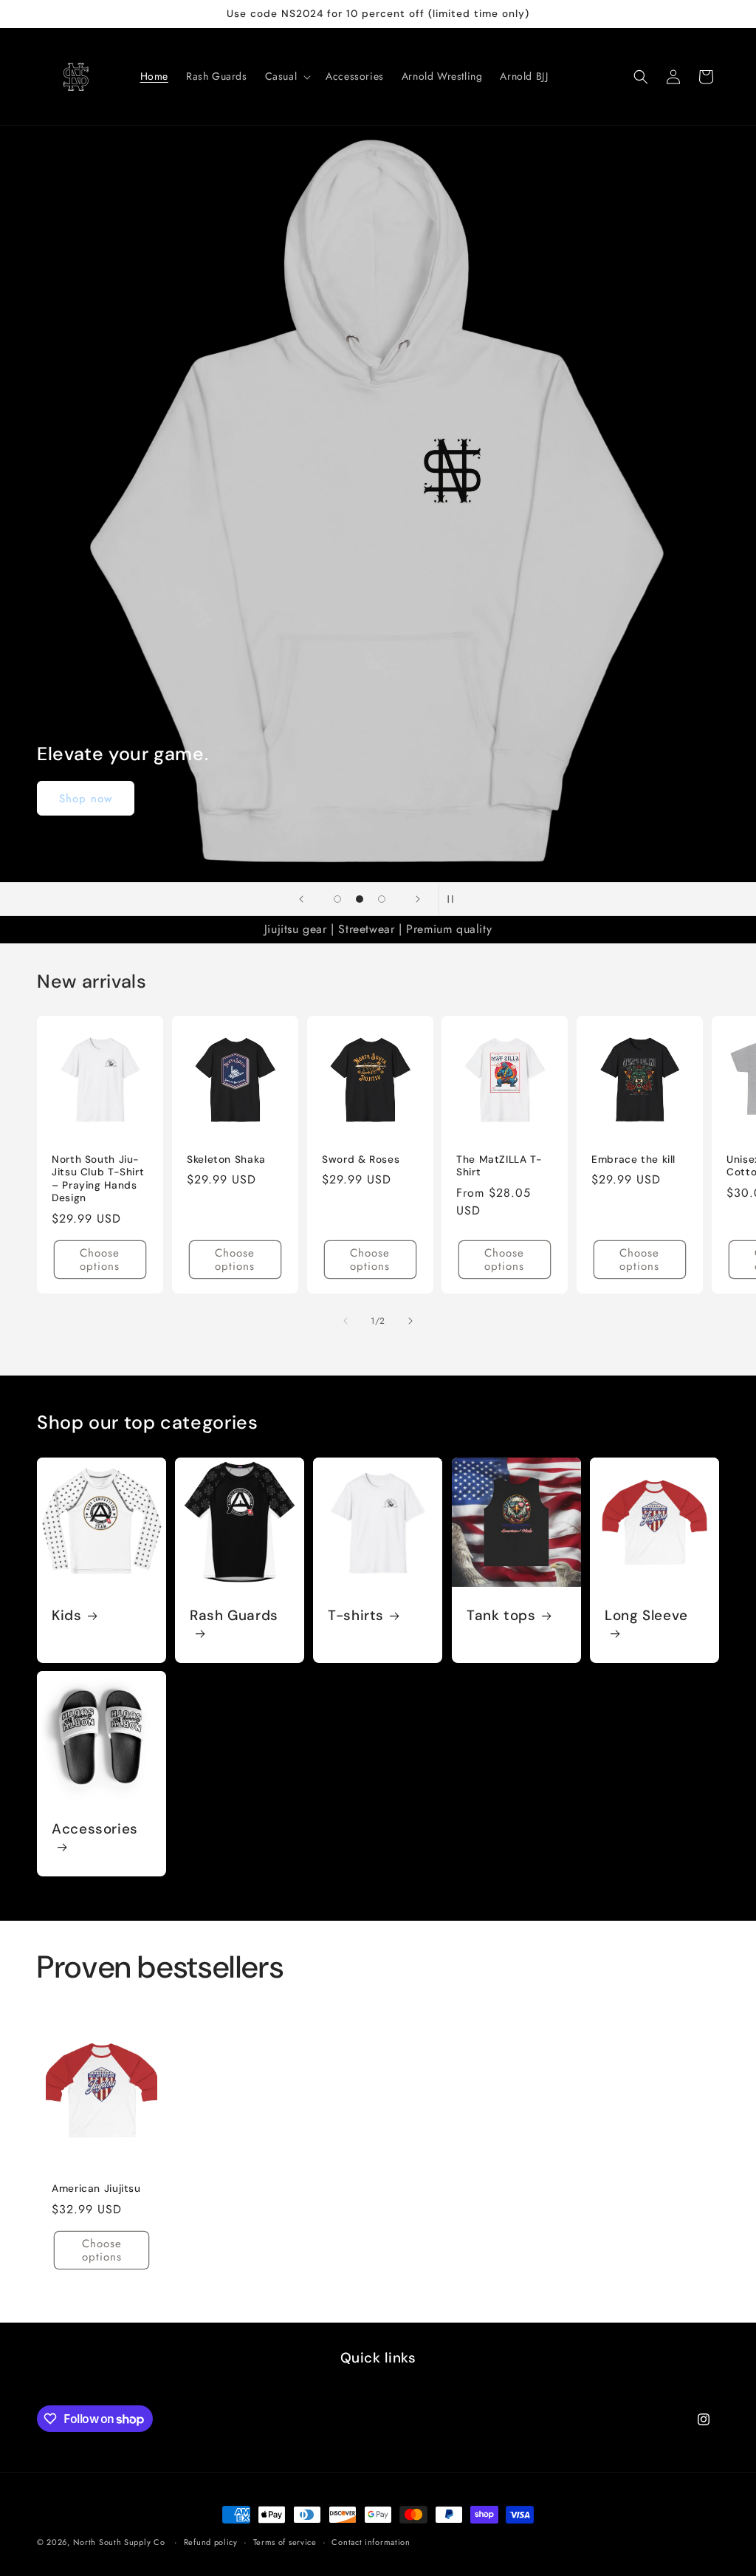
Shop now (86, 799)
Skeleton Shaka (226, 1159)
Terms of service (285, 2542)
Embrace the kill (633, 1159)
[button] (287, 76)
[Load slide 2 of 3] (360, 899)
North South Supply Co (119, 2542)
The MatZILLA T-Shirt (499, 1166)
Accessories (95, 1830)
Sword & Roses (361, 1159)
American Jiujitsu (96, 2189)
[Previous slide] (301, 899)
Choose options (100, 1260)
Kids (67, 1616)
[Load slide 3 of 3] (382, 899)
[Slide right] (410, 1321)
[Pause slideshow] (455, 899)
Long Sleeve (646, 1616)
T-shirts (356, 1616)
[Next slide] (418, 899)
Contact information (371, 2542)
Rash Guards (234, 1616)
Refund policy (211, 2542)
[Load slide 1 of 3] (337, 899)
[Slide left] (346, 1321)
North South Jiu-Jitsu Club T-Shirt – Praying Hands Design (98, 1179)
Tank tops (501, 1616)
